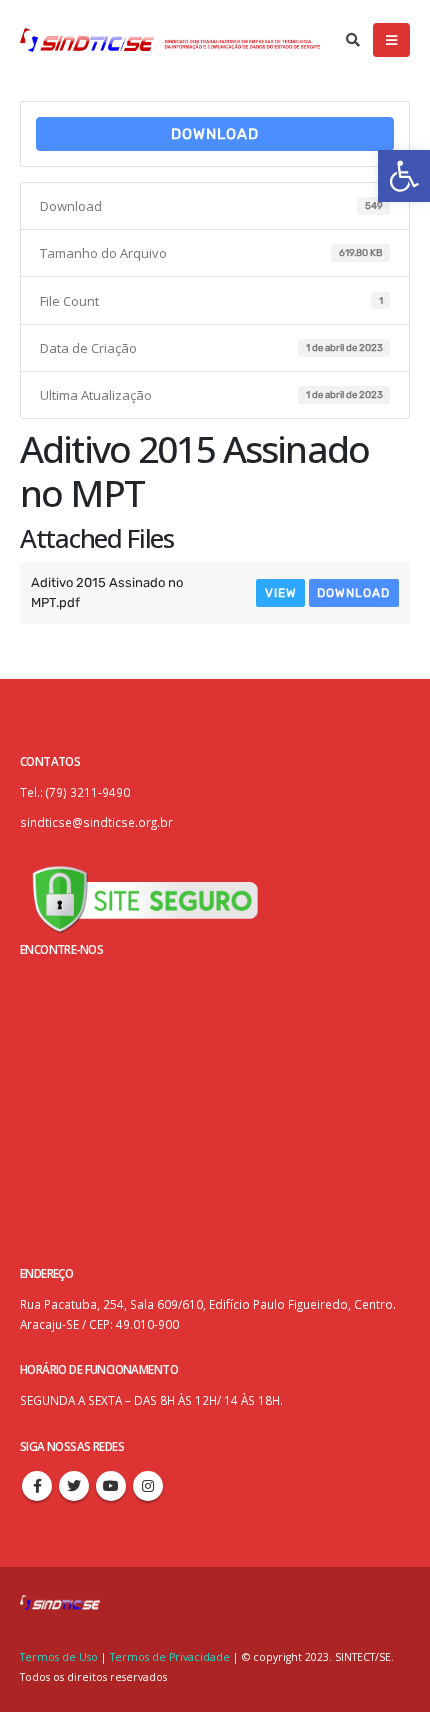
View (281, 593)
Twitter (74, 1486)
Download (215, 134)
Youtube (111, 1486)
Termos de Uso (60, 1657)
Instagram (148, 1486)
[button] (404, 176)
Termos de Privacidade (170, 1657)
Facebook (37, 1486)
